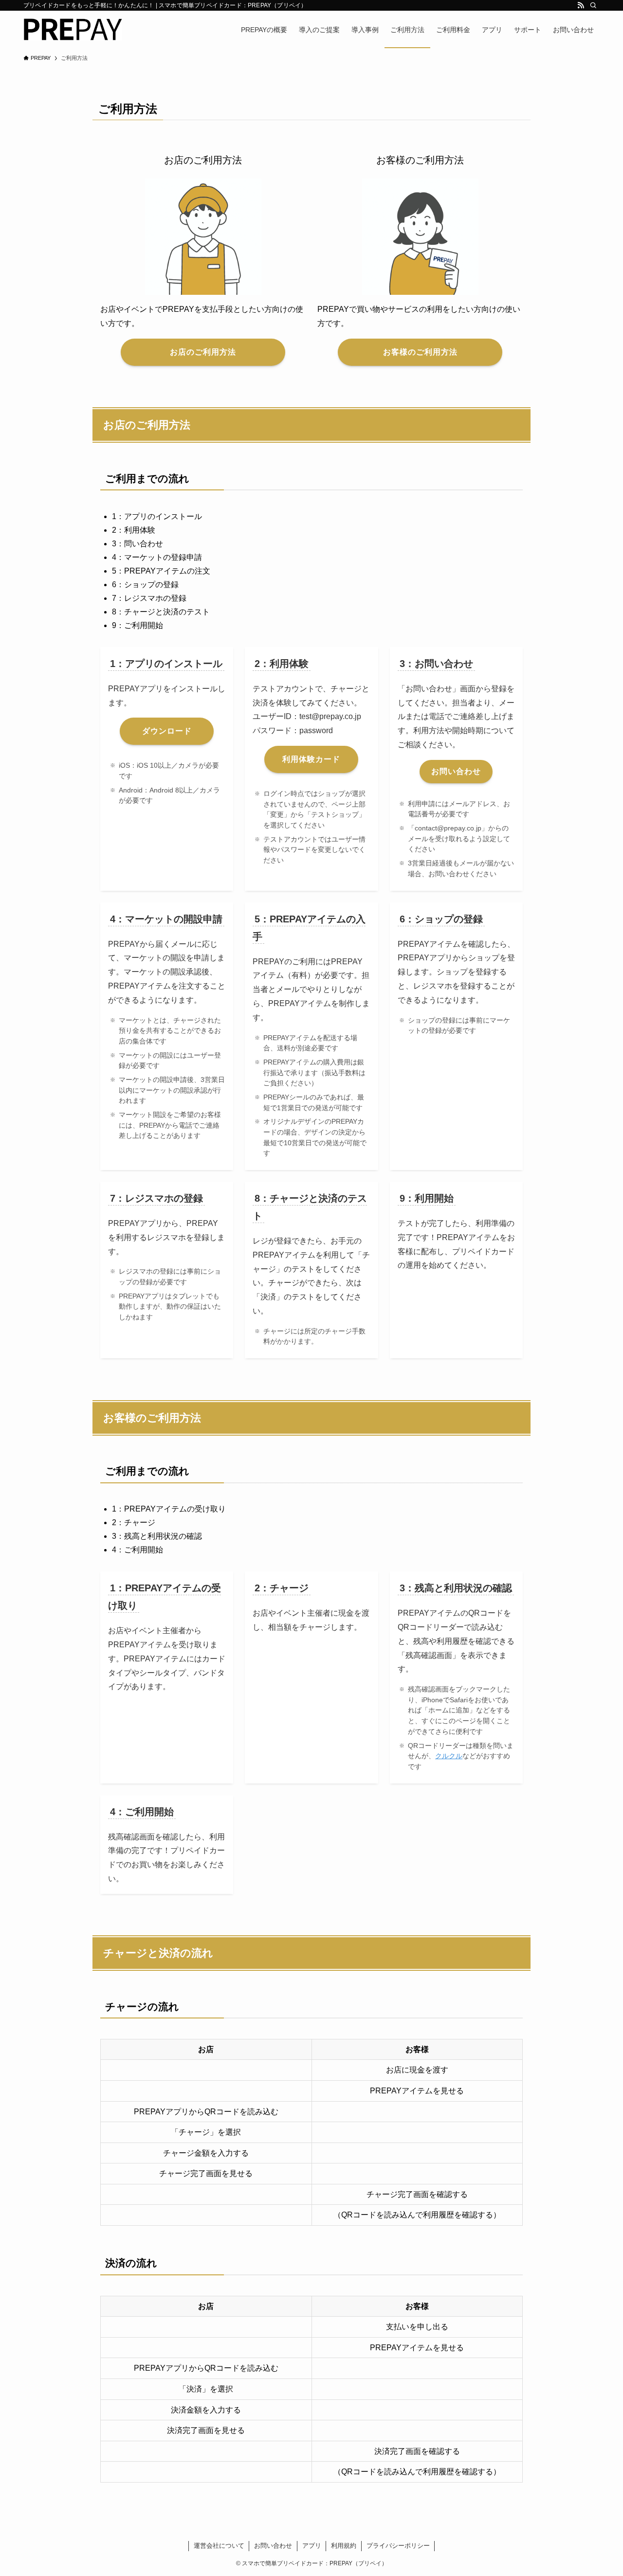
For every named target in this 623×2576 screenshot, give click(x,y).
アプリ (312, 2546)
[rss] (581, 5)
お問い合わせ (273, 2546)
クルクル (449, 1756)
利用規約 (344, 2546)
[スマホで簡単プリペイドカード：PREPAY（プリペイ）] (73, 29)
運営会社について (219, 2546)
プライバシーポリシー (398, 2546)
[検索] (593, 5)
